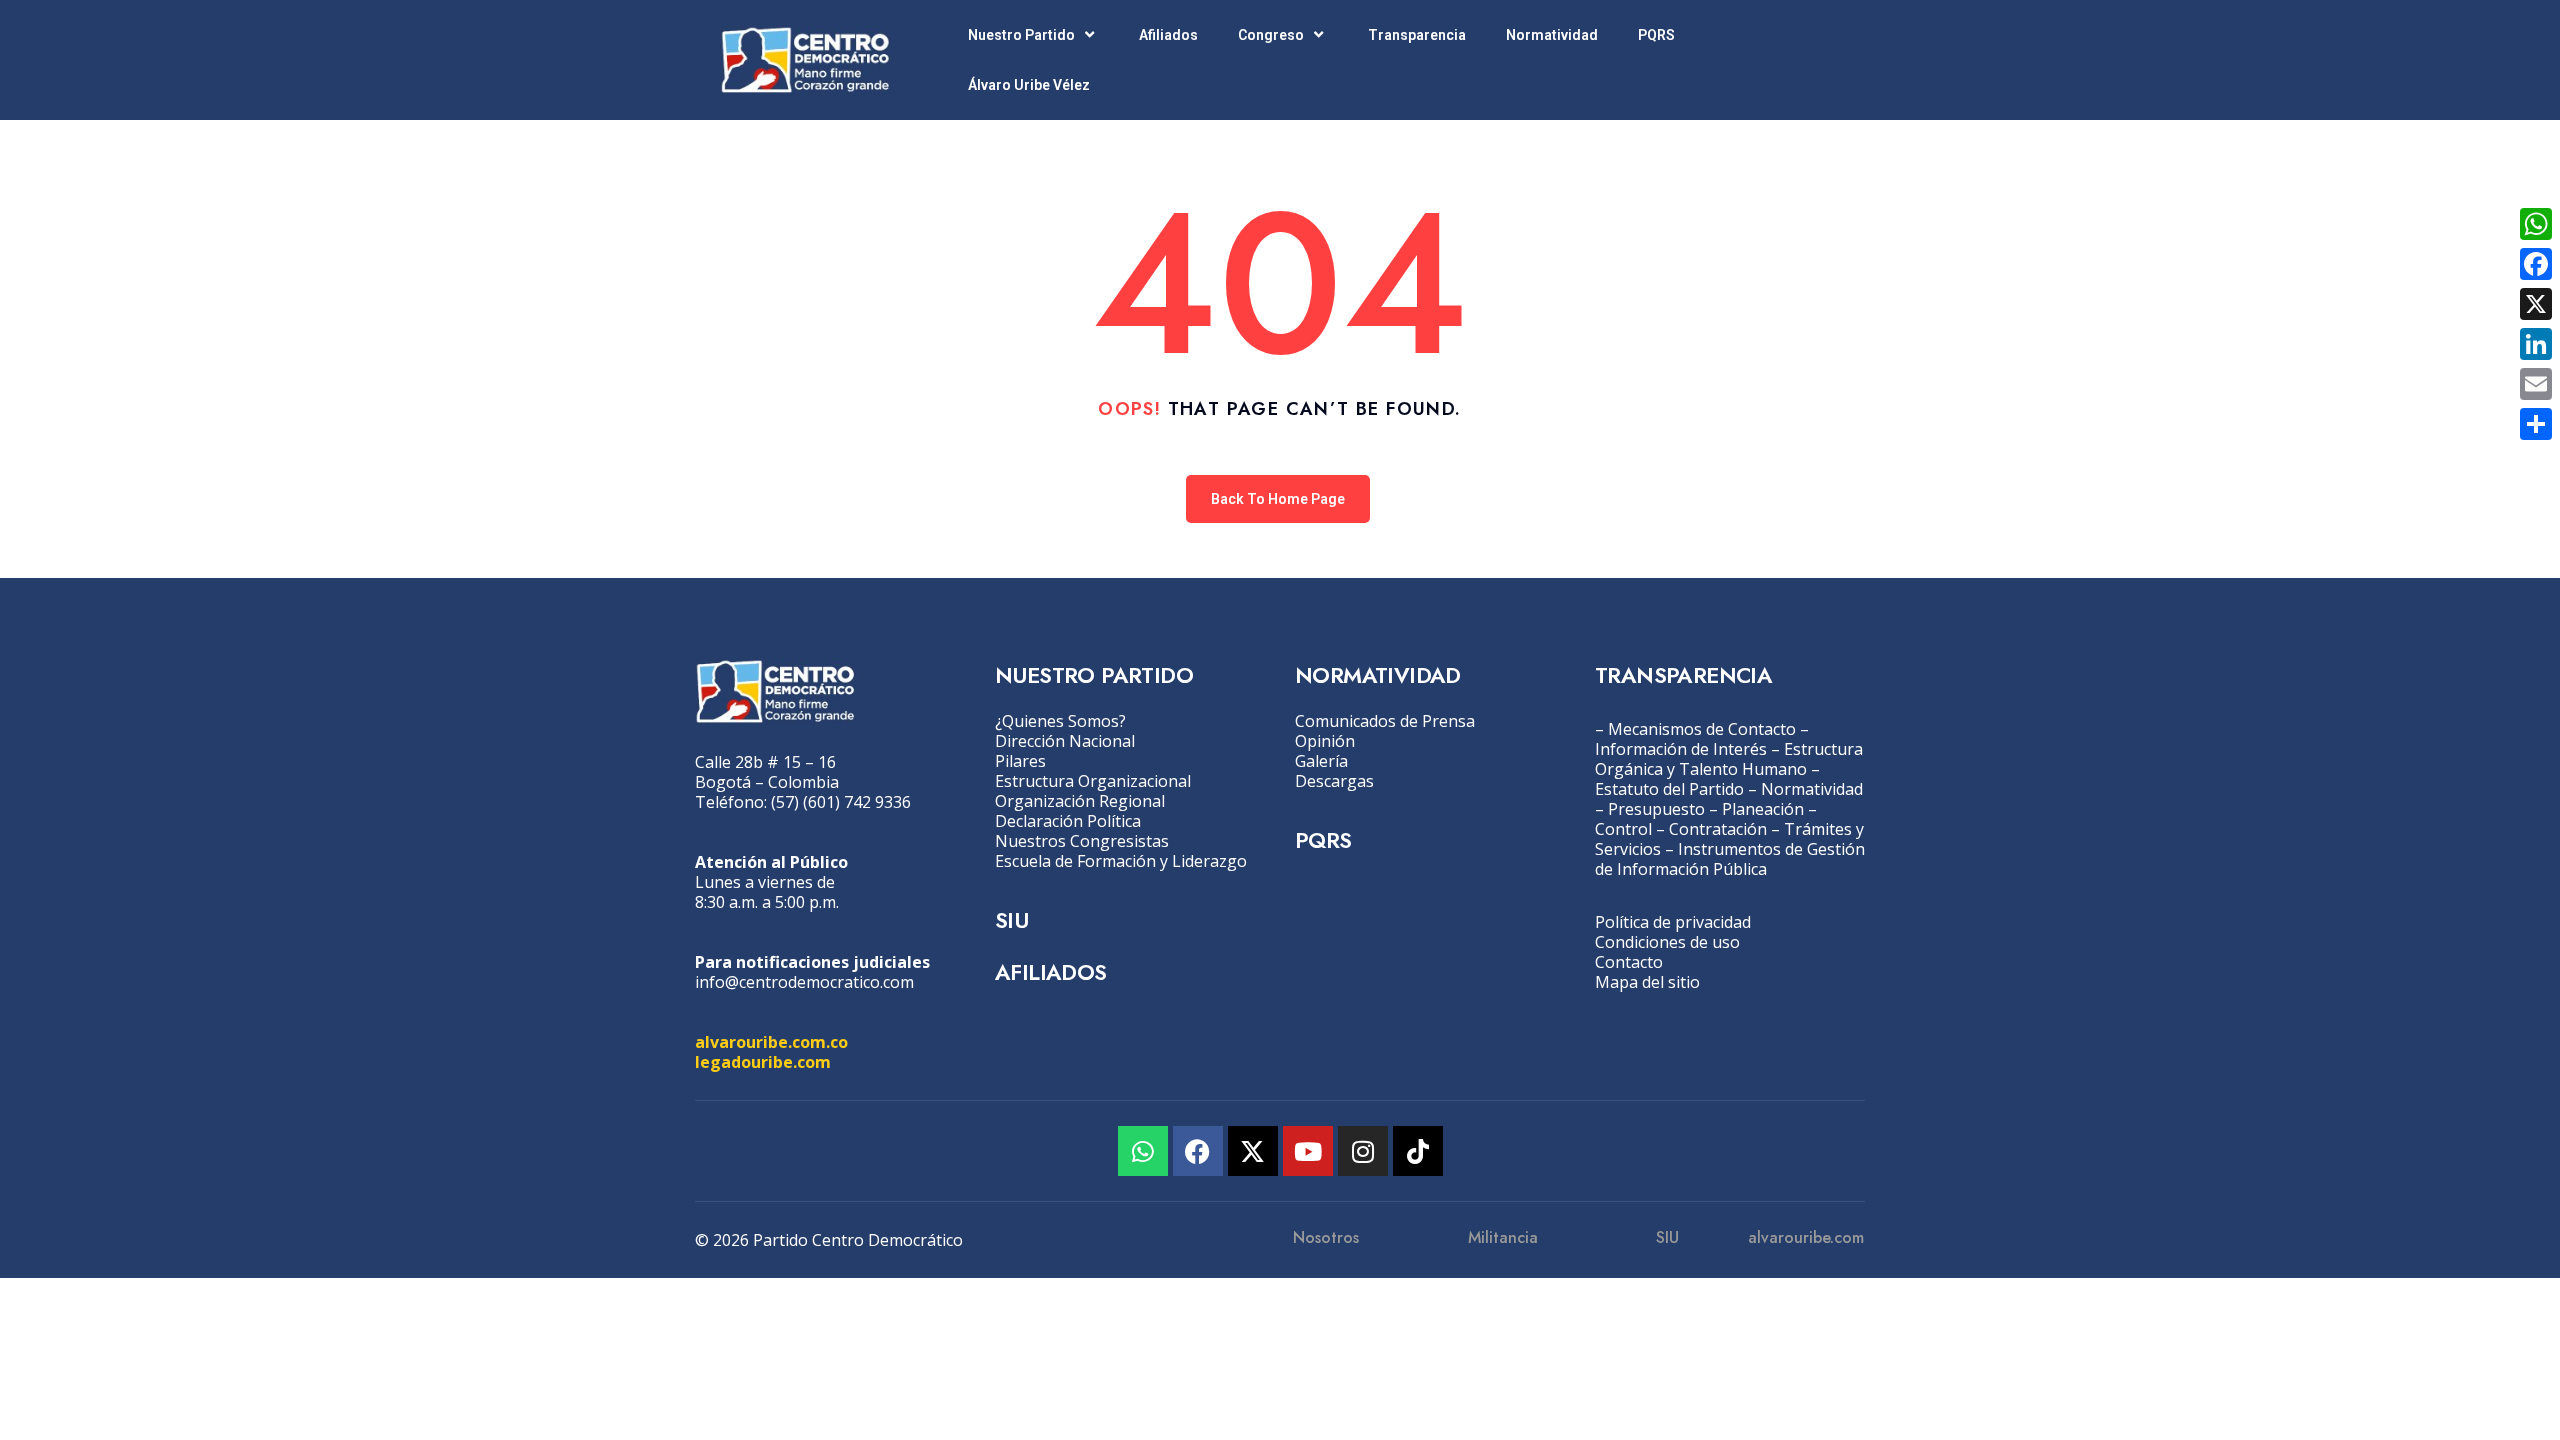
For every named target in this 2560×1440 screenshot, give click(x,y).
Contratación (1718, 829)
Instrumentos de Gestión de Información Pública (1730, 859)
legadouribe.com (763, 1062)
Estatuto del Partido (1669, 789)
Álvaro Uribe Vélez (1029, 85)
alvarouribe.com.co (771, 1042)
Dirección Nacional (1065, 741)
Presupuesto (1656, 809)
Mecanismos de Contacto (1702, 729)
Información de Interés (1681, 749)
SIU (1011, 920)
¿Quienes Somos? (1060, 721)
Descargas (1334, 781)
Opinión (1325, 741)
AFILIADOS (1051, 972)
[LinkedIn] (2536, 344)
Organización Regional (1080, 801)
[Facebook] (1198, 1151)
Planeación (1763, 809)
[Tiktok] (1418, 1151)
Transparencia (1417, 35)
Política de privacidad (1673, 922)
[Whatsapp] (1143, 1151)
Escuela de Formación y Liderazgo (1121, 861)
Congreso (1271, 35)
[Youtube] (1308, 1151)
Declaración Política (1068, 821)
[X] (2536, 304)
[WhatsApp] (2536, 224)
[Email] (2536, 384)
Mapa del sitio (1647, 982)
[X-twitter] (1253, 1151)
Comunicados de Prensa (1385, 721)
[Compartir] (2536, 424)
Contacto (1629, 962)
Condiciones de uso (1667, 942)
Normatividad (1552, 35)
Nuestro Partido (1021, 35)
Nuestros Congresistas (1082, 841)
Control (1623, 829)
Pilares (1020, 761)
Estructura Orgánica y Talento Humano (1729, 759)
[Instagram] (1363, 1151)
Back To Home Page (1278, 499)
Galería (1321, 761)
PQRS (1656, 35)
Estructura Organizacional (1093, 781)
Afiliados (1168, 35)
